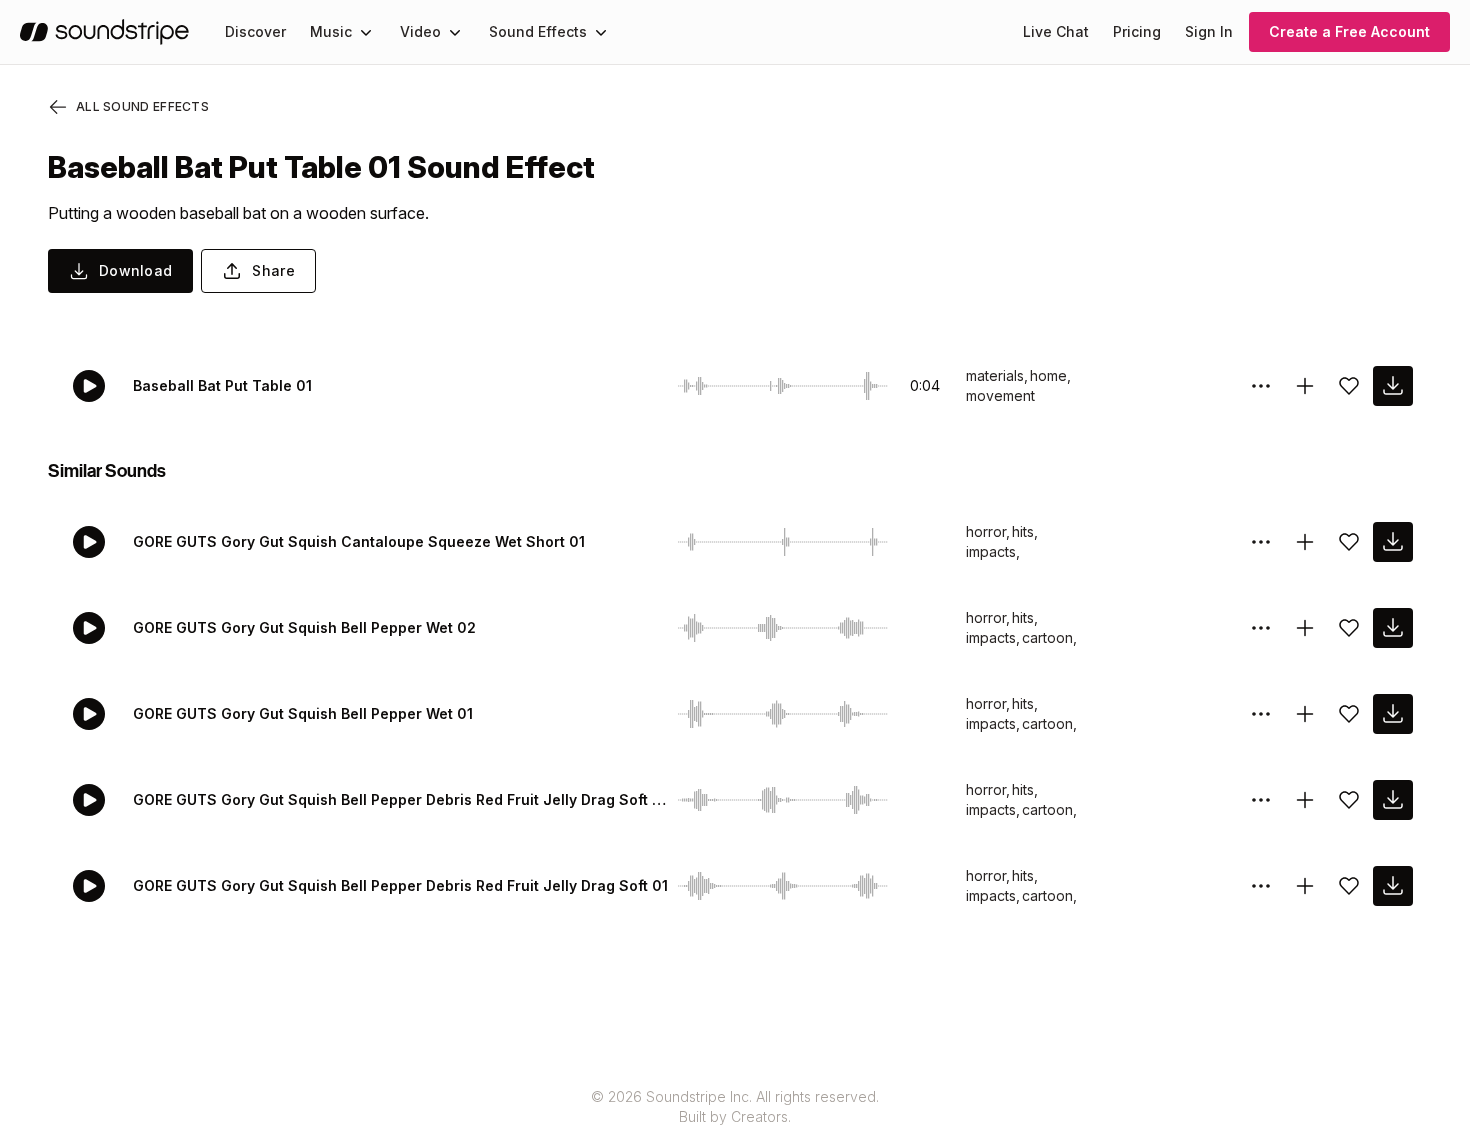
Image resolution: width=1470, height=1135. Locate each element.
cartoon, (1049, 637)
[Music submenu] (366, 32)
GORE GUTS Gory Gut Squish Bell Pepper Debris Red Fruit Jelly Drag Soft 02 (401, 799)
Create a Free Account (1349, 31)
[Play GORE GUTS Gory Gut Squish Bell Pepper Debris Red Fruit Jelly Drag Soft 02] (89, 800)
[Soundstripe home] (104, 32)
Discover (255, 31)
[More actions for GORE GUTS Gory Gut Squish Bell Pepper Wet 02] (1261, 628)
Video (420, 31)
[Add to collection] (1305, 386)
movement (1000, 395)
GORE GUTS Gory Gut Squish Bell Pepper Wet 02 (304, 627)
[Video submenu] (455, 32)
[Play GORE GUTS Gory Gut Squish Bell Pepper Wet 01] (89, 714)
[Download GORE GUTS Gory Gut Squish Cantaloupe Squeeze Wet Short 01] (1393, 542)
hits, (1025, 531)
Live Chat (1056, 31)
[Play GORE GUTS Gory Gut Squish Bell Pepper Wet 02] (89, 628)
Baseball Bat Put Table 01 (222, 385)
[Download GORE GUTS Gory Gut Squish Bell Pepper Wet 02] (1393, 628)
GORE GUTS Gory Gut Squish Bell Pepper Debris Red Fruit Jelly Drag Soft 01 (400, 885)
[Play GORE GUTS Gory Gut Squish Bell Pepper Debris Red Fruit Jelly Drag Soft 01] (89, 886)
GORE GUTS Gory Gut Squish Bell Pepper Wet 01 (303, 713)
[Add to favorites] (1349, 386)
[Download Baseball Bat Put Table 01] (1393, 386)
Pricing (1137, 31)
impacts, (993, 551)
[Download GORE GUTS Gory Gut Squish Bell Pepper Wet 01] (1393, 714)
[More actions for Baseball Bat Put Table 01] (1261, 386)
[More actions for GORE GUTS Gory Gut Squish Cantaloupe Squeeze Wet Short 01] (1261, 542)
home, (1050, 375)
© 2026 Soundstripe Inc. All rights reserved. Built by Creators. (735, 1106)
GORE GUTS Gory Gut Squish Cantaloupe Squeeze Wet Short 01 (359, 541)
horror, (988, 531)
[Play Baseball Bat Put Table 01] (89, 386)
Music (331, 31)
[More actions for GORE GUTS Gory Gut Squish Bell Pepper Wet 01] (1261, 714)
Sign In (1209, 31)
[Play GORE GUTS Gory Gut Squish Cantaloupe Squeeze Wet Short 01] (89, 542)
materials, (997, 375)
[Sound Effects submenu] (601, 32)
